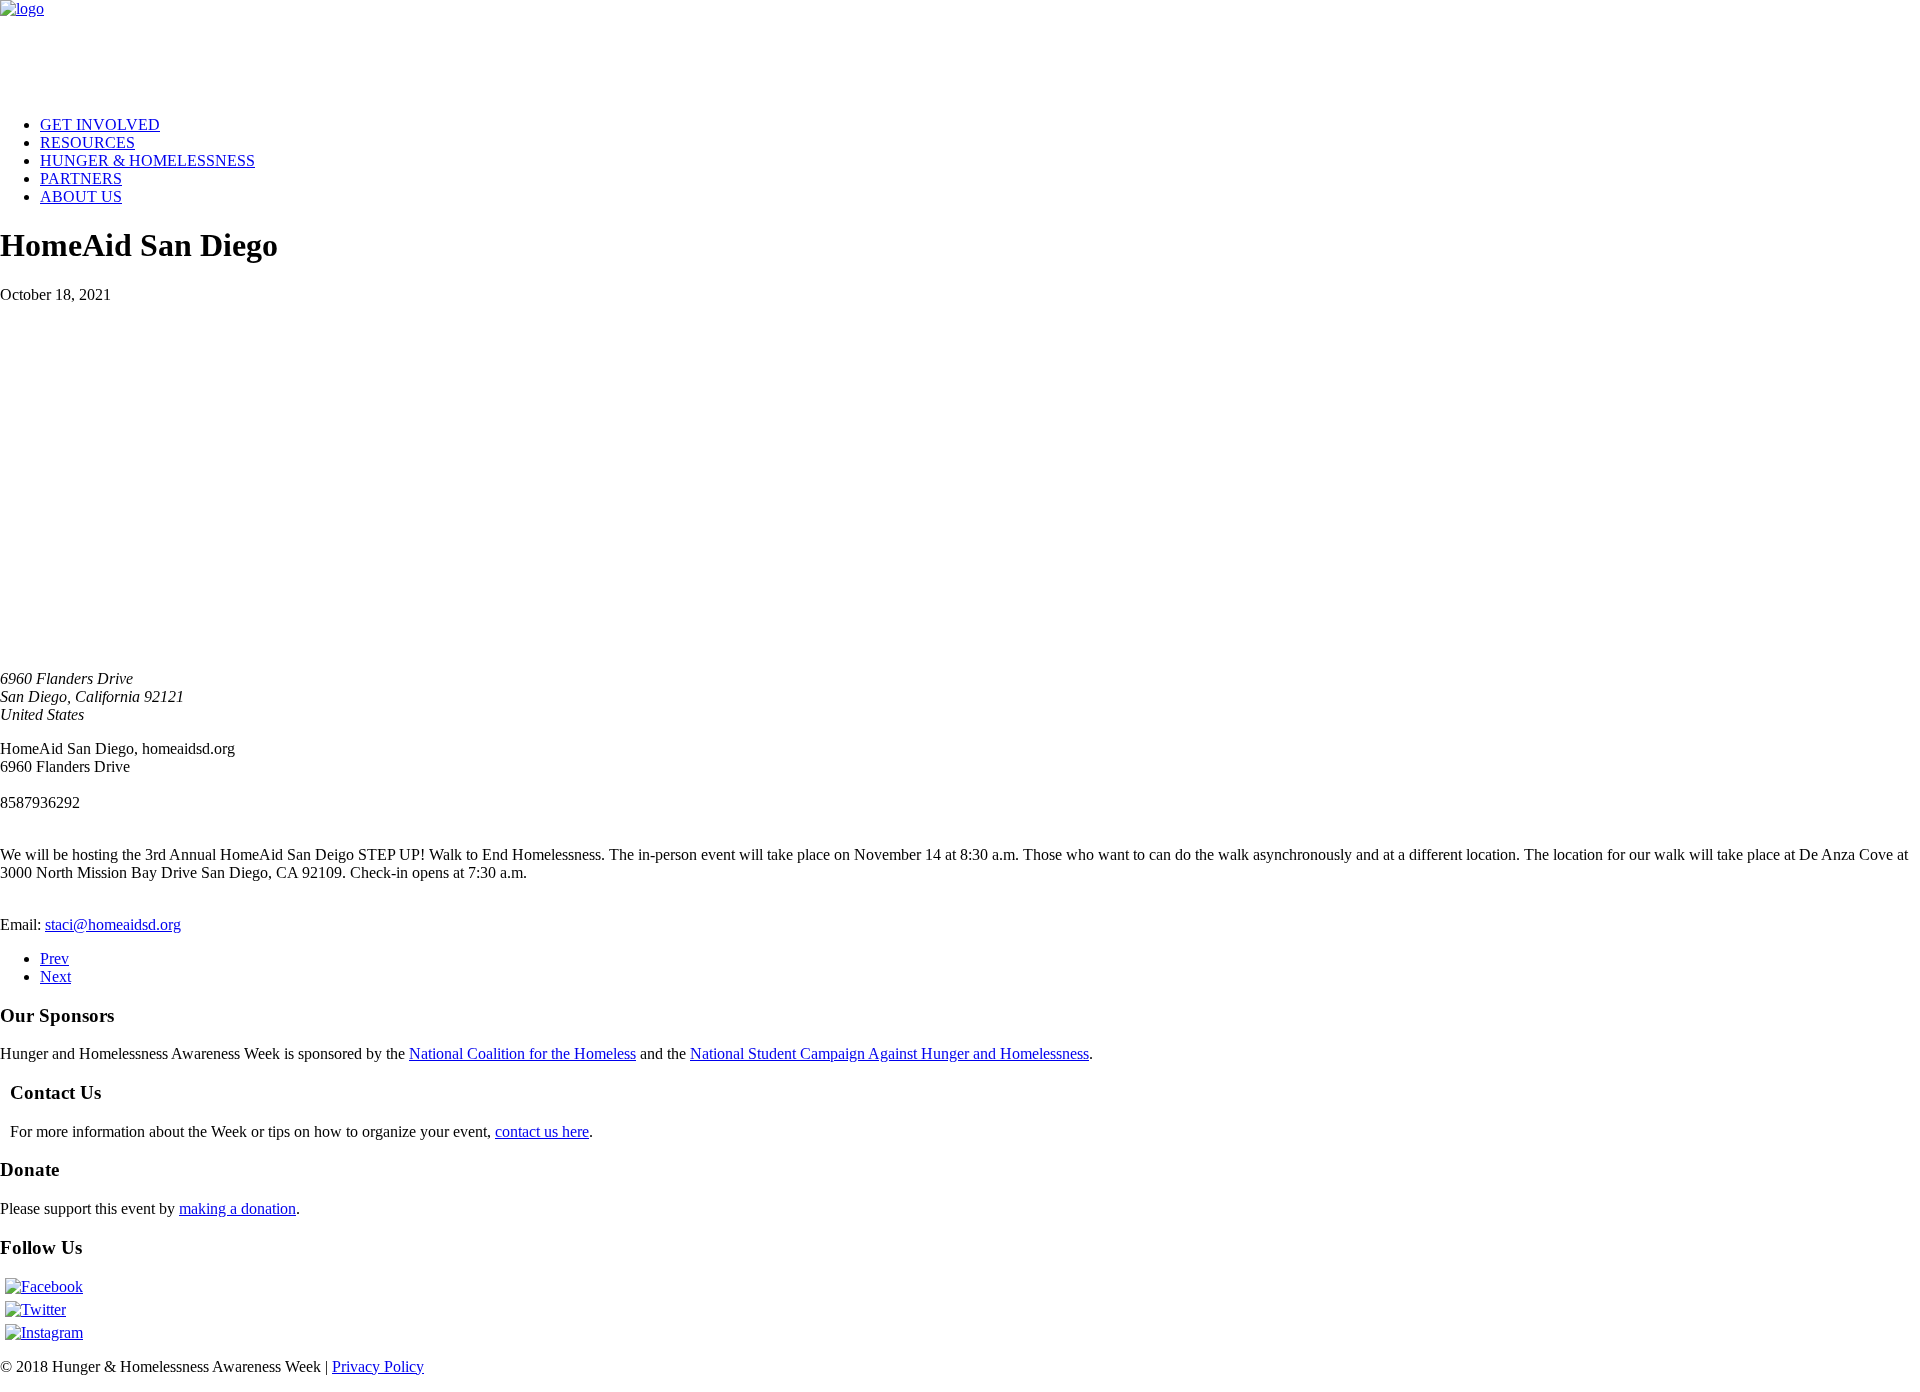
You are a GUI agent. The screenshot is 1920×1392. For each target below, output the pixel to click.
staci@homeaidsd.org (113, 924)
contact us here (542, 1131)
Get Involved (100, 124)
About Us (81, 196)
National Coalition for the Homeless (522, 1053)
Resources (87, 142)
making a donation (237, 1208)
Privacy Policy (378, 1366)
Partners (81, 178)
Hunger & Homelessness (147, 160)
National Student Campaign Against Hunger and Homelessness (889, 1053)
